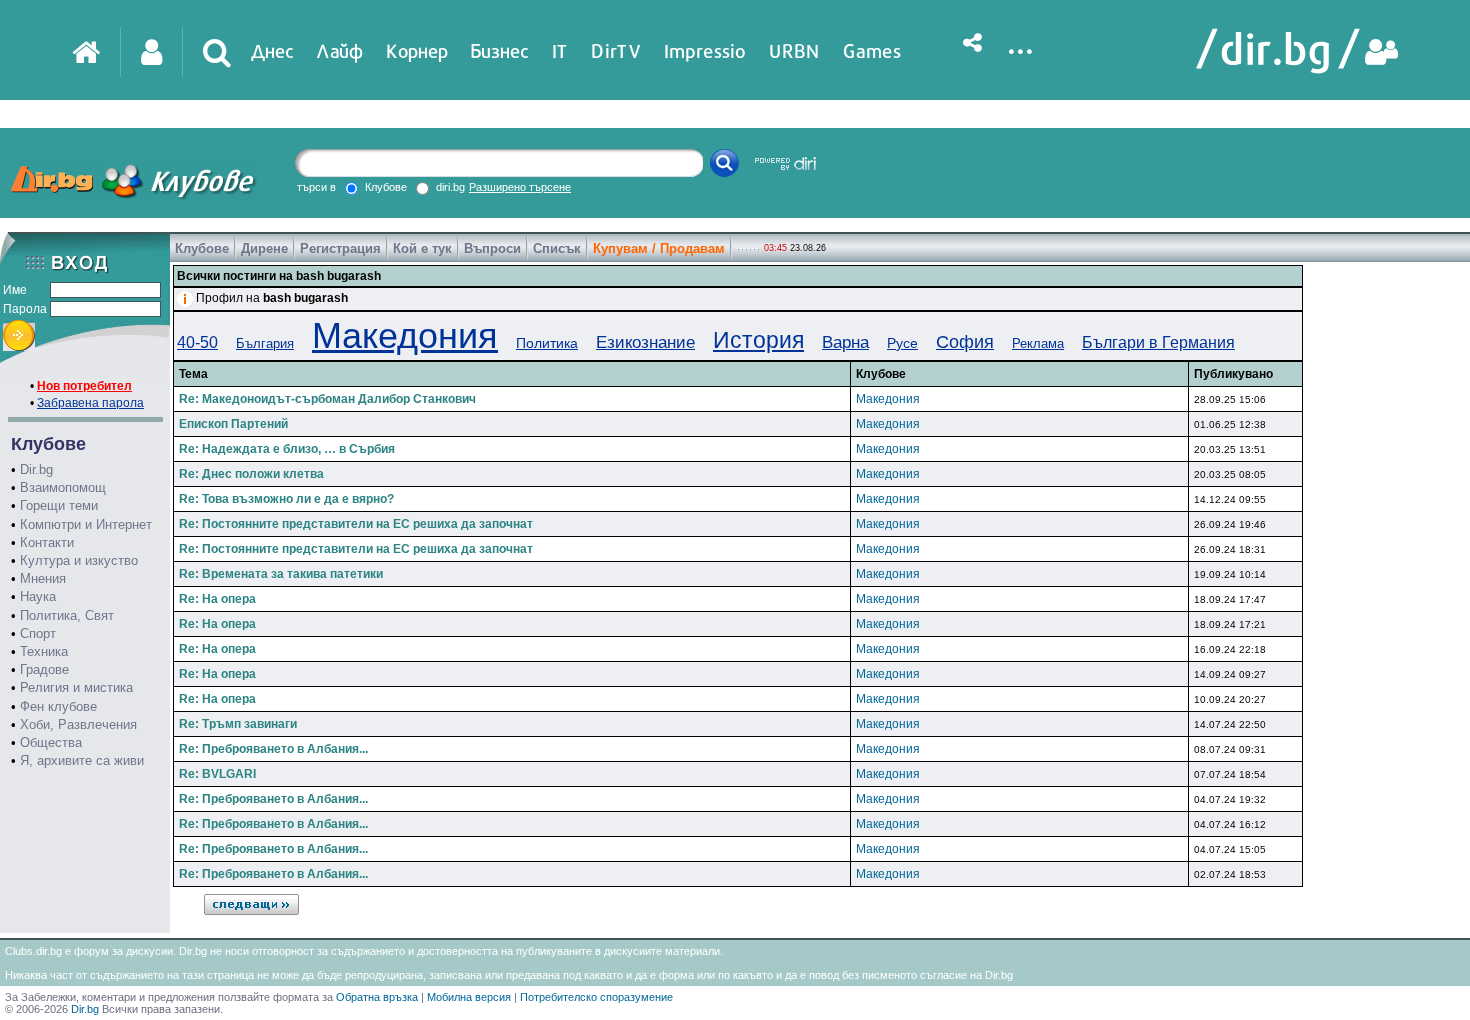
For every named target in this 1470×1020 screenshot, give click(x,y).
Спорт (38, 633)
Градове (44, 669)
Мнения (43, 578)
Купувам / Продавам (659, 248)
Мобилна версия (469, 997)
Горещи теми (59, 505)
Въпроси (492, 248)
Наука (38, 596)
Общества (51, 742)
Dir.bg (36, 469)
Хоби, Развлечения (78, 724)
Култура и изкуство (79, 560)
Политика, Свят (67, 615)
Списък (557, 248)
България (265, 343)
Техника (44, 651)
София (965, 342)
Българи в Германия (1158, 342)
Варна (845, 342)
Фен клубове (58, 706)
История (758, 340)
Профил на (272, 298)
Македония (405, 335)
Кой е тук (422, 248)
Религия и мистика (76, 687)
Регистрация (340, 248)
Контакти (47, 542)
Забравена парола (90, 403)
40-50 (197, 342)
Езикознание (645, 342)
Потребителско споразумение (596, 997)
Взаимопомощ (63, 487)
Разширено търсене (520, 187)
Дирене (264, 248)
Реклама (1038, 343)
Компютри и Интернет (86, 524)
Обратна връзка (377, 997)
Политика (547, 343)
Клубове (202, 248)
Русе (902, 343)
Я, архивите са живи (82, 760)
